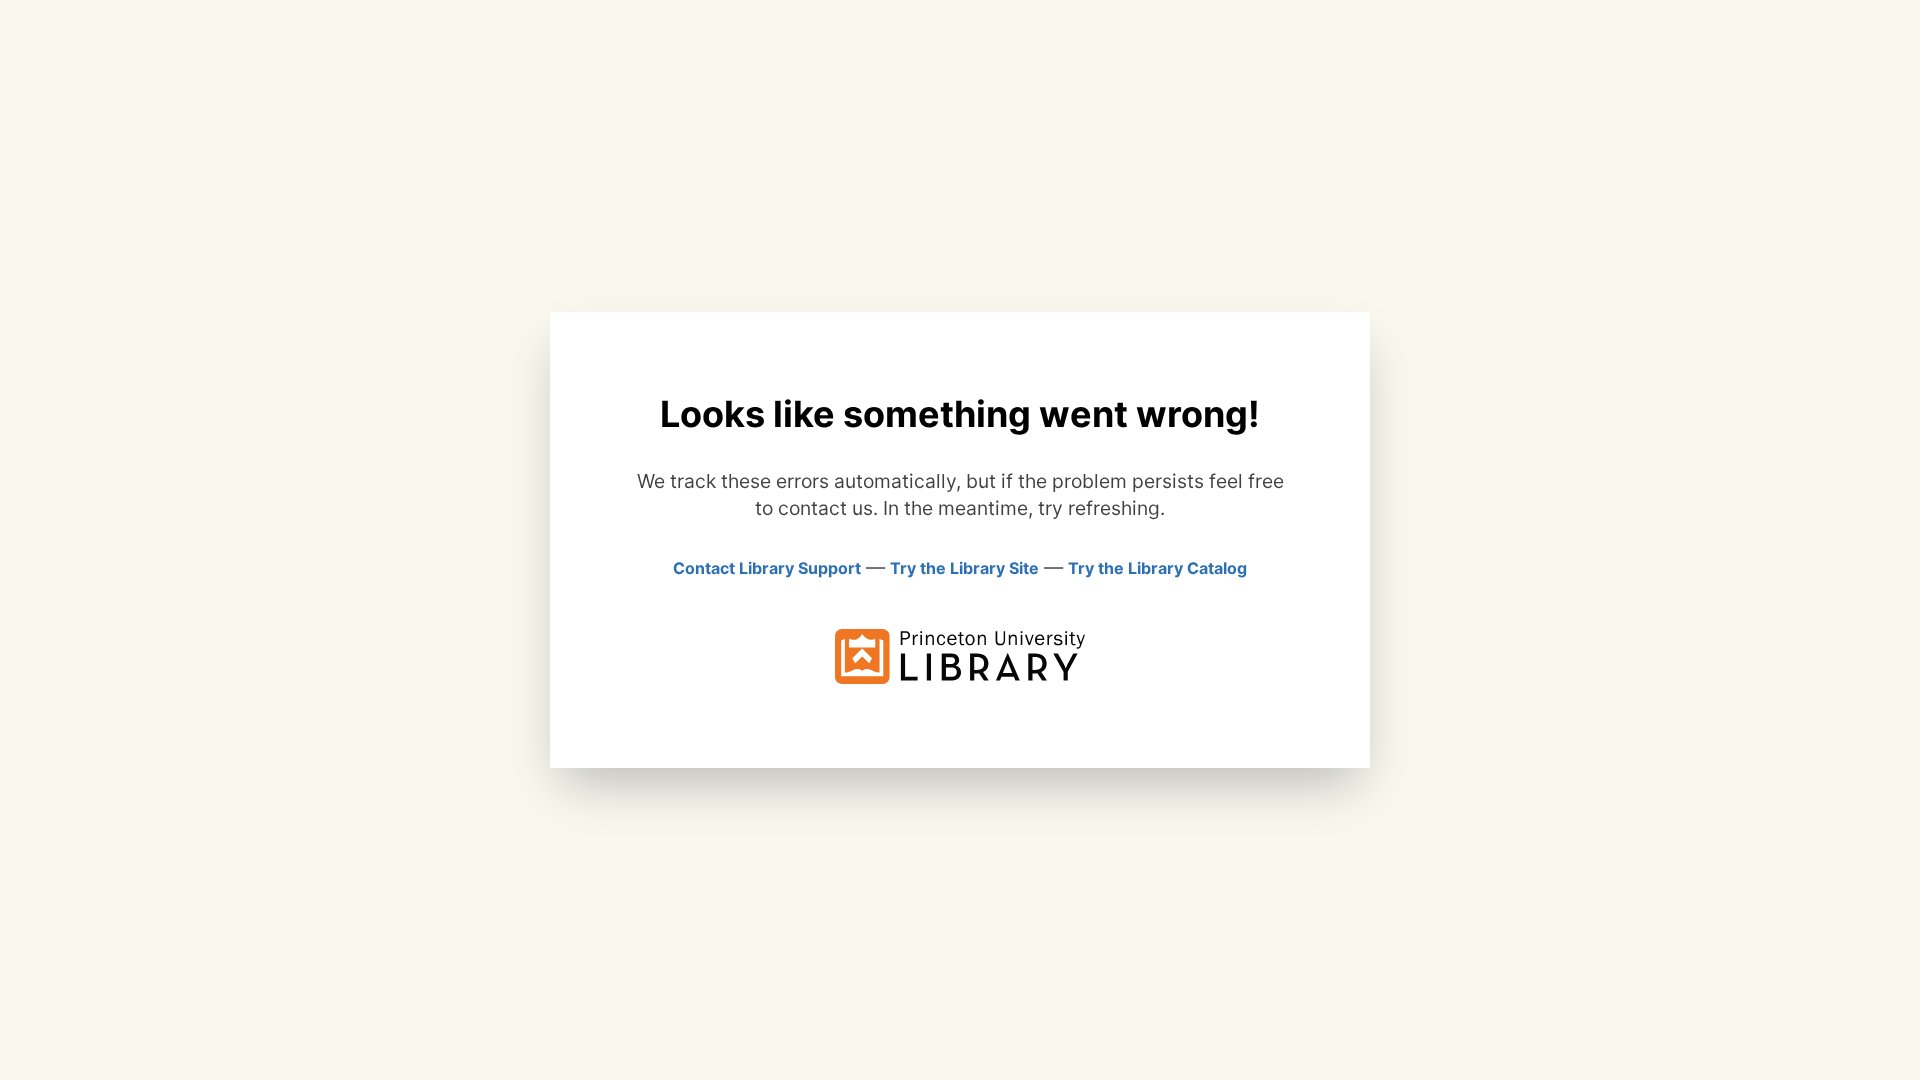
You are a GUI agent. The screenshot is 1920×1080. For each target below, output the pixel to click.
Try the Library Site (964, 568)
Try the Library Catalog (1157, 568)
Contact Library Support (767, 568)
